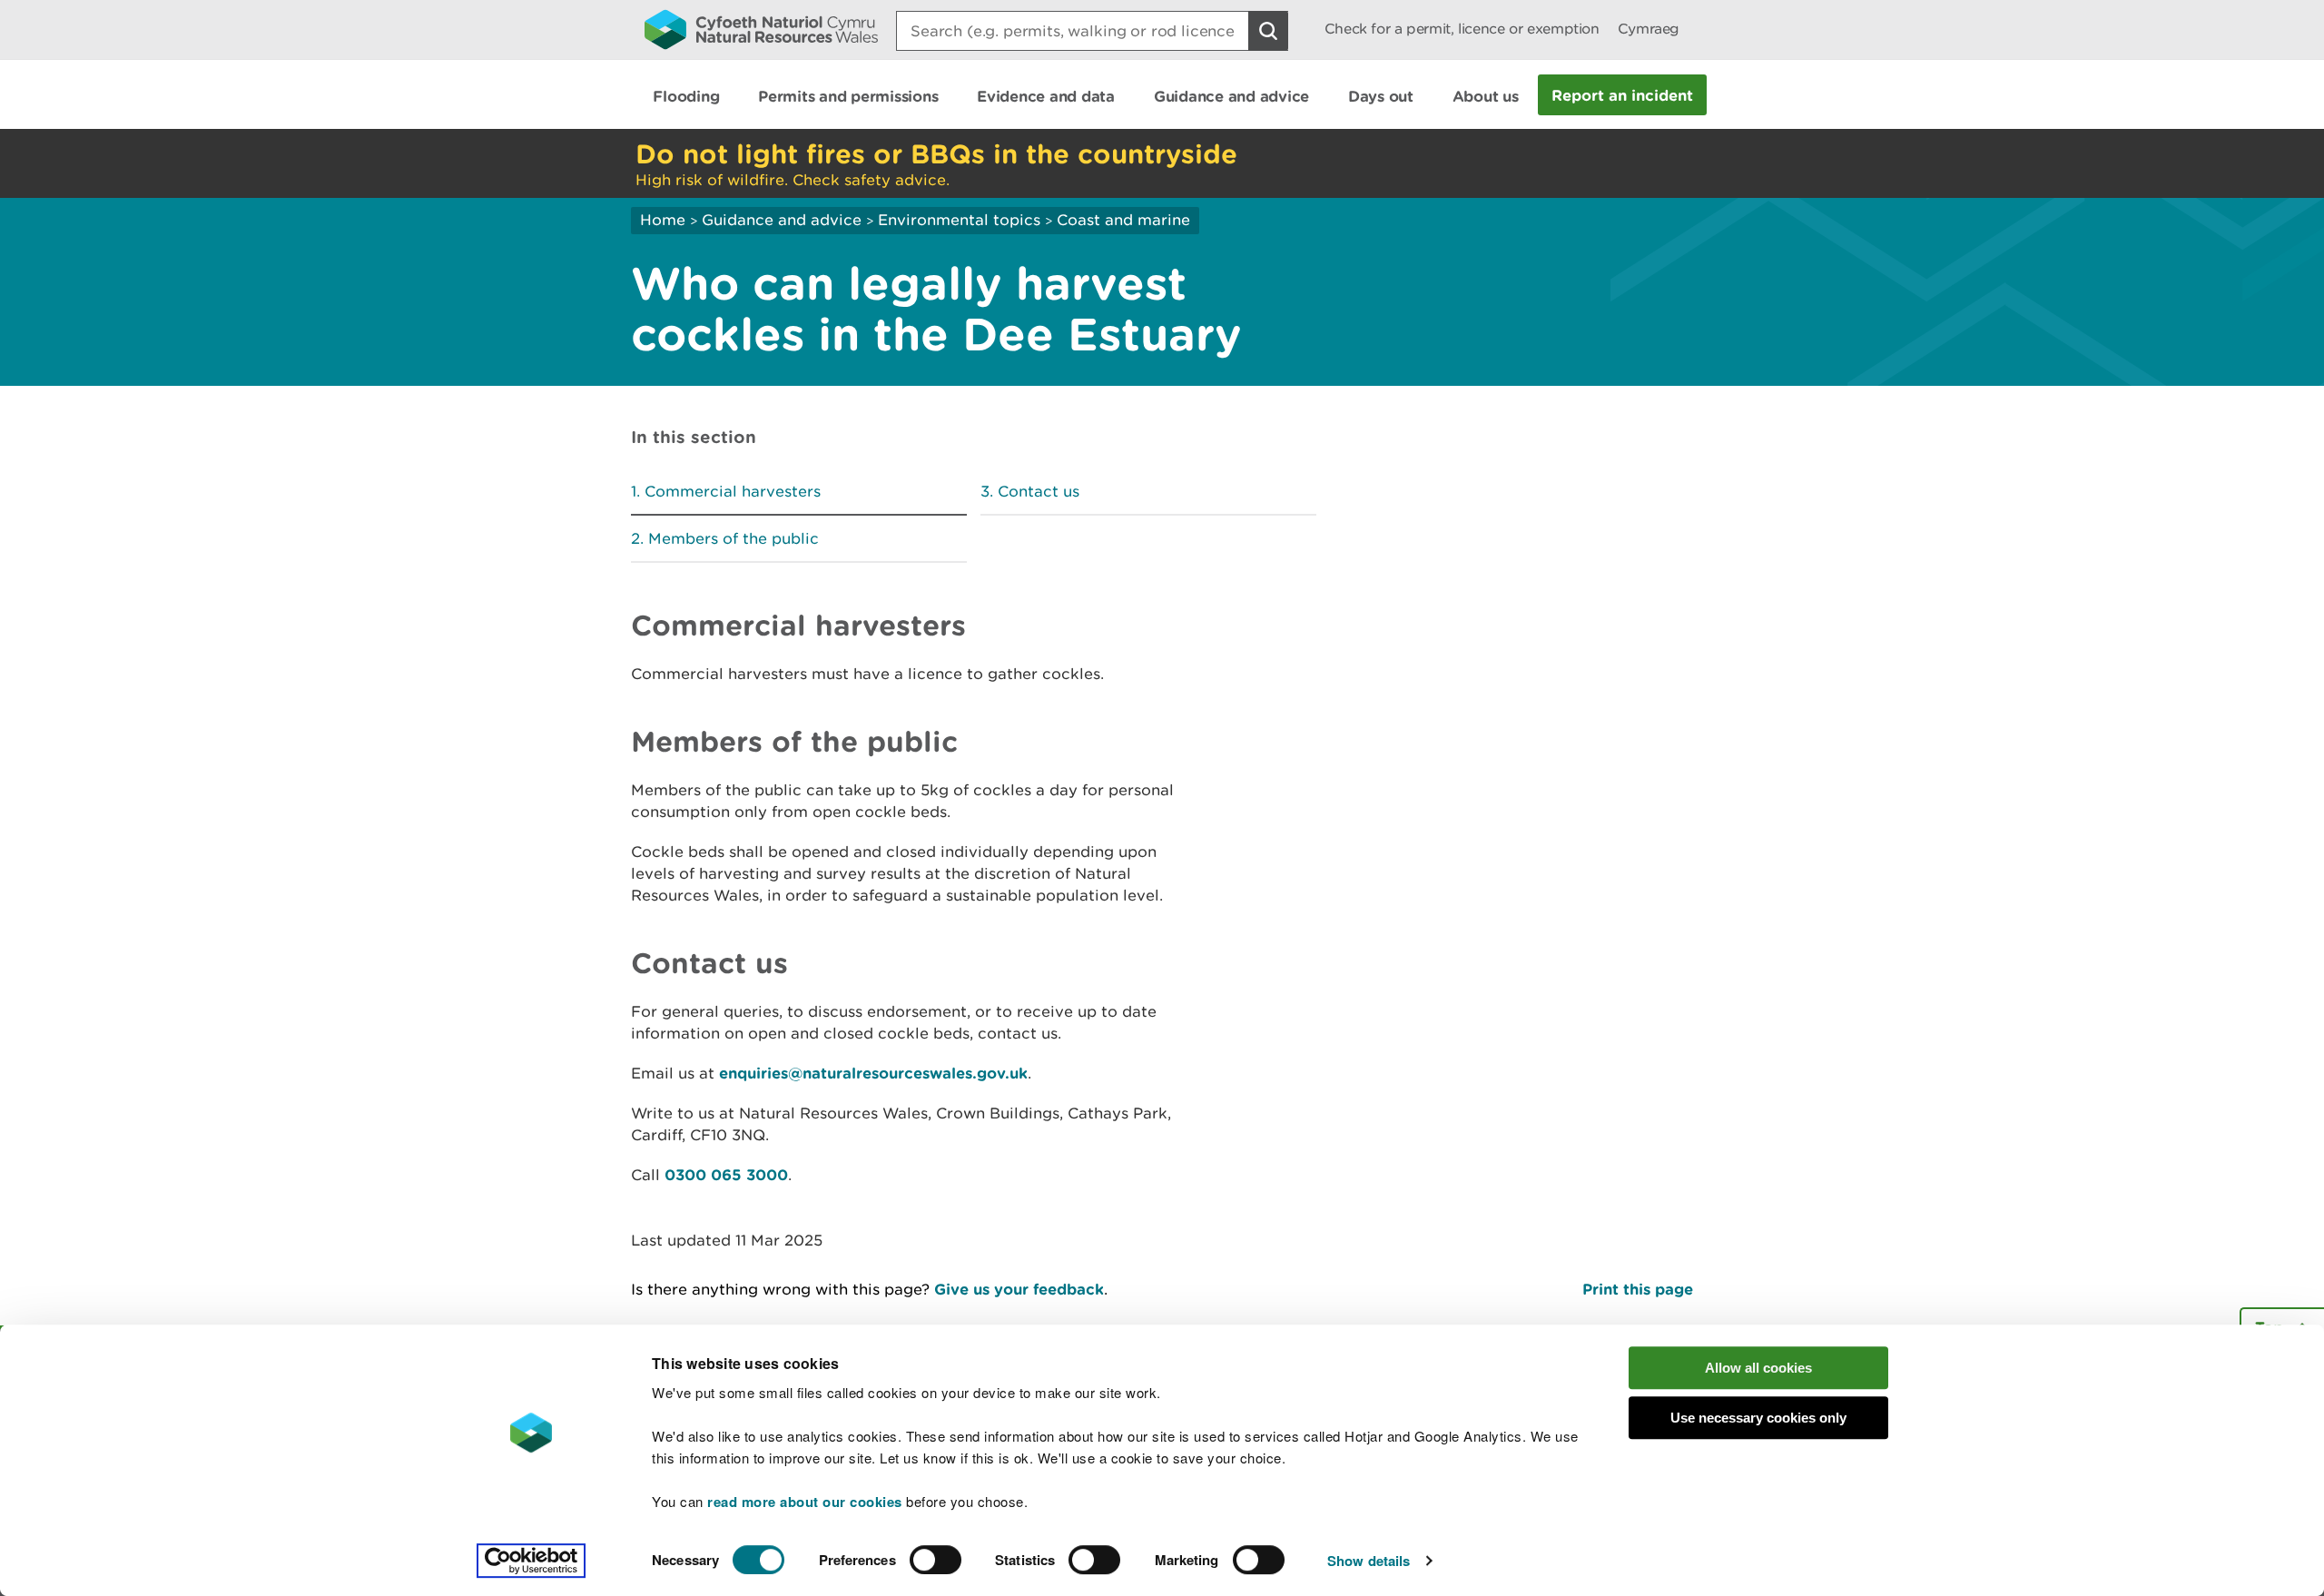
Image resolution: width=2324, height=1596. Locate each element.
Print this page (1638, 1289)
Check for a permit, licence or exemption (1462, 29)
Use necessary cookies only (1758, 1418)
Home (663, 220)
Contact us (1039, 491)
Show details (1369, 1561)
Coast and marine (1123, 220)
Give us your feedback (1019, 1289)
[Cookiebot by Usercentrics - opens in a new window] (531, 1561)
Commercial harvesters (733, 491)
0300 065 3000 (726, 1174)
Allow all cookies (1758, 1368)
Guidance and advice (782, 220)
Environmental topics (959, 220)
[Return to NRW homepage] (761, 29)
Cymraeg (1649, 29)
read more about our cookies (805, 1502)
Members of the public (734, 538)
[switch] (936, 1560)
